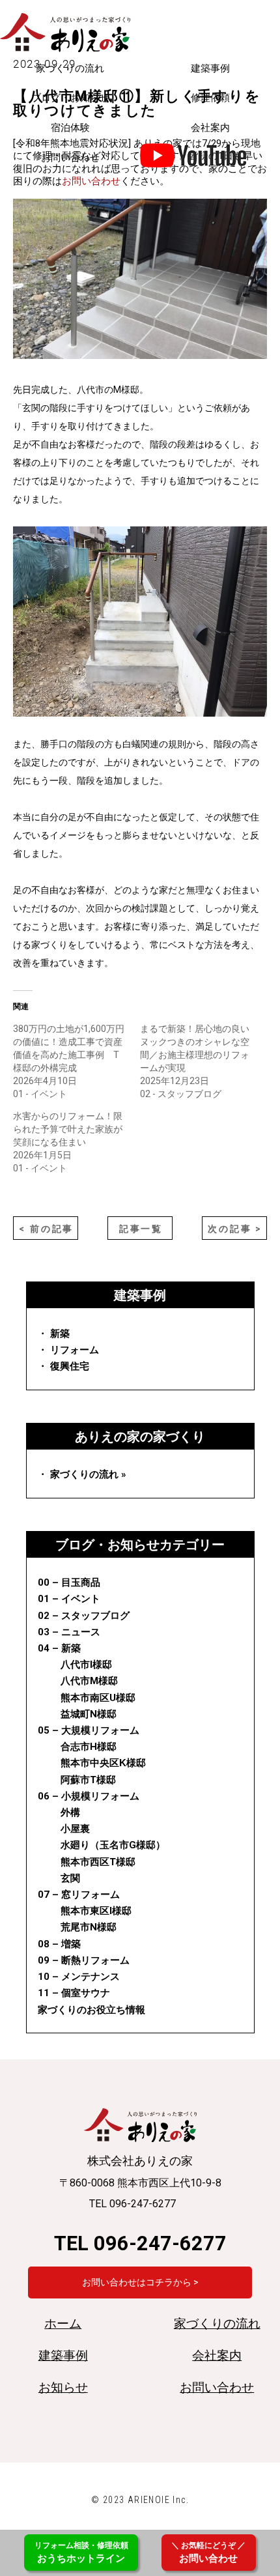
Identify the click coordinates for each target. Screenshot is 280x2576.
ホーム (63, 2324)
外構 (70, 1812)
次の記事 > (235, 1229)
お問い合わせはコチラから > (140, 2282)
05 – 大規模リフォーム (89, 1730)
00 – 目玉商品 (69, 1582)
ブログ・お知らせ (70, 98)
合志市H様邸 (89, 1747)
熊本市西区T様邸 (98, 1862)
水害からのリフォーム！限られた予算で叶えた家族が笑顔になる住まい (68, 1129)
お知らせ (63, 2388)
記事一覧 (141, 1229)
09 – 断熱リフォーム (84, 1960)
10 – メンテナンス (79, 1977)
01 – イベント (69, 1599)
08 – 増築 (59, 1944)
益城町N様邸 (89, 1714)
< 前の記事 (46, 1229)
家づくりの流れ (70, 68)
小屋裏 (75, 1829)
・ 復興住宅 (63, 1366)
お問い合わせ (70, 158)
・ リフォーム (68, 1350)
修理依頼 (210, 98)
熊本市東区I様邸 (96, 1911)
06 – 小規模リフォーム (89, 1796)
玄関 (70, 1878)
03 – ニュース (69, 1632)
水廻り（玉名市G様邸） (113, 1845)
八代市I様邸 (86, 1665)
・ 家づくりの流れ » (82, 1474)
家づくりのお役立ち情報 (91, 2010)
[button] (140, 622)
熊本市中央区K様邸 (103, 1763)
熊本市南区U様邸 (98, 1698)
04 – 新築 (59, 1648)
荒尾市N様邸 (89, 1927)
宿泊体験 (70, 128)
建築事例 (210, 68)
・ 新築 (54, 1334)
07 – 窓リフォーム (79, 1895)
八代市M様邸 (89, 1681)
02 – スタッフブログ (84, 1616)
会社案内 (210, 128)
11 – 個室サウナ (74, 1993)
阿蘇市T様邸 (88, 1780)
